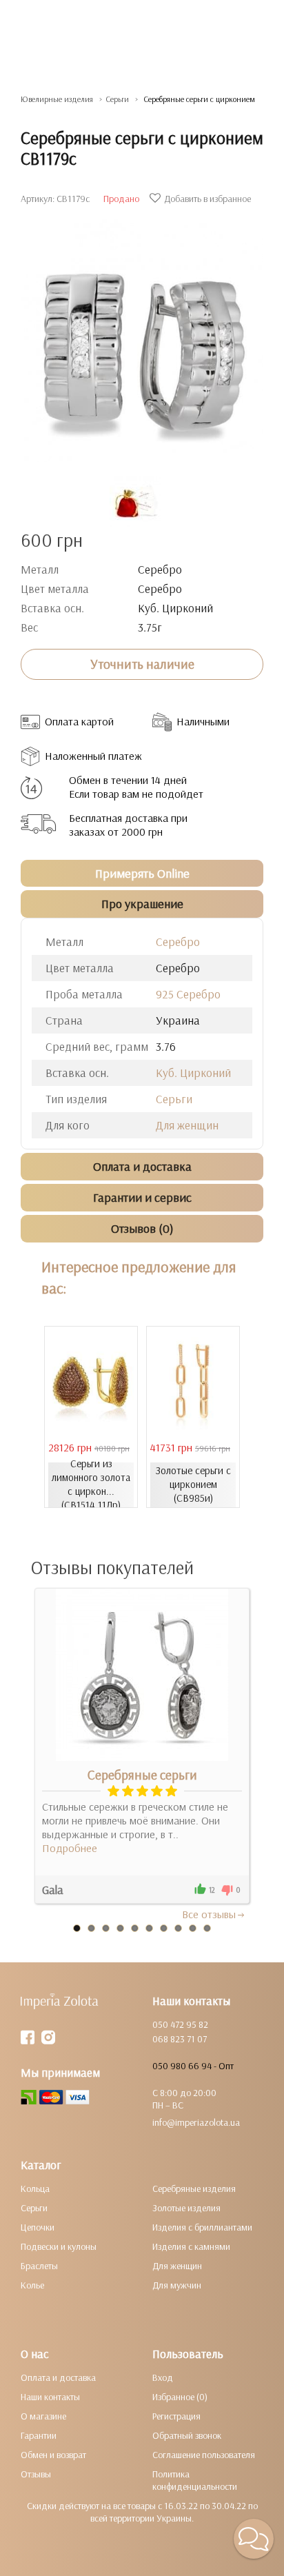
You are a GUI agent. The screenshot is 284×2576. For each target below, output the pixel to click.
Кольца (35, 2188)
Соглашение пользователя (204, 2455)
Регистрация (176, 2416)
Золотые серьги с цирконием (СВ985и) (193, 1484)
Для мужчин (177, 2285)
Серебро (178, 942)
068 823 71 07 (180, 2039)
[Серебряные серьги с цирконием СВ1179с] (142, 334)
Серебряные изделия (194, 2188)
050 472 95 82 (180, 2024)
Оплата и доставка (58, 2377)
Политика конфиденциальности (195, 2480)
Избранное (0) (180, 2397)
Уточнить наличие (142, 664)
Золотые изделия (186, 2208)
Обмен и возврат (53, 2455)
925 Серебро (188, 994)
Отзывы (36, 2474)
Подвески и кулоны (59, 2246)
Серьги (174, 1099)
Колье (32, 2285)
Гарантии (39, 2435)
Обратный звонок (187, 2435)
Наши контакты (50, 2397)
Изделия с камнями (191, 2246)
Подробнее (70, 1848)
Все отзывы (209, 1914)
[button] (254, 2539)
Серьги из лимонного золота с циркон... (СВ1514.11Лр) (91, 1484)
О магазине (43, 2416)
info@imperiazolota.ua (196, 2122)
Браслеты (39, 2266)
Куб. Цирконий (193, 1073)
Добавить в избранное (207, 199)
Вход (163, 2377)
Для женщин (187, 1125)
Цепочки (38, 2227)
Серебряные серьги (142, 1775)
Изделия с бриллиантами (202, 2227)
